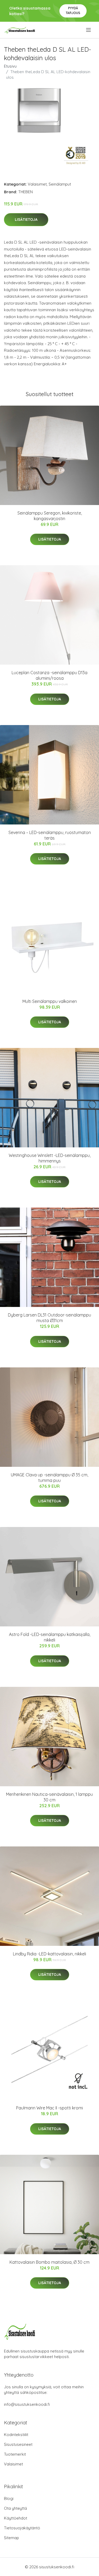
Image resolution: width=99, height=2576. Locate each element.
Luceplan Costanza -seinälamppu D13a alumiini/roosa (49, 675)
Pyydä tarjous (73, 10)
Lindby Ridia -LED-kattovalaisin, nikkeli (49, 1954)
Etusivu (10, 66)
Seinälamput (60, 184)
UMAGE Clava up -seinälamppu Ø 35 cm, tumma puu (49, 1478)
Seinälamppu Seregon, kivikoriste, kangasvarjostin (50, 516)
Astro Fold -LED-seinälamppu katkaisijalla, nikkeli (50, 1637)
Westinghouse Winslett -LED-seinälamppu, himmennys (50, 1158)
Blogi (9, 2498)
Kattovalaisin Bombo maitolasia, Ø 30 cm (49, 2262)
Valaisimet (37, 184)
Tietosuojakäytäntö (22, 2528)
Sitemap (11, 2538)
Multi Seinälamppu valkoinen (50, 1001)
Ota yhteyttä (15, 2508)
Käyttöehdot (16, 2518)
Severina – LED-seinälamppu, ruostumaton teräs (50, 835)
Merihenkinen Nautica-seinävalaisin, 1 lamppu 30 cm (49, 1797)
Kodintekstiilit (16, 2435)
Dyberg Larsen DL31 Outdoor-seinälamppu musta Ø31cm (49, 1318)
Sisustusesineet (18, 2444)
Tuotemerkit (15, 2454)
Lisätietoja (26, 220)
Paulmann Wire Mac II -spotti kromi (49, 2108)
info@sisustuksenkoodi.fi (27, 2404)
